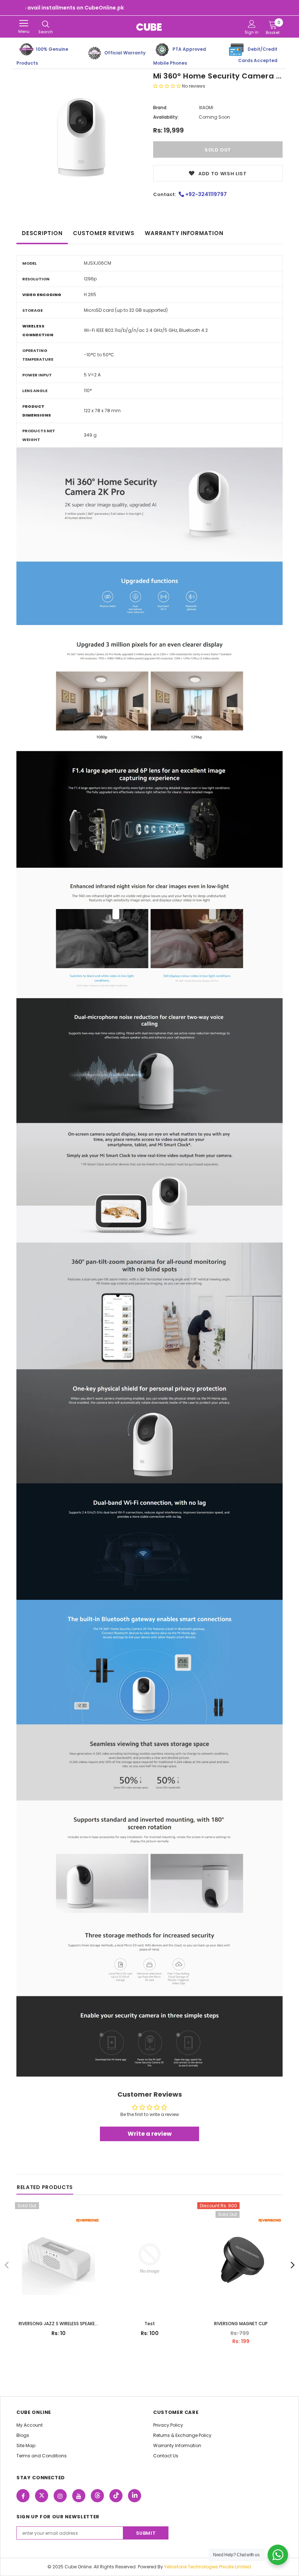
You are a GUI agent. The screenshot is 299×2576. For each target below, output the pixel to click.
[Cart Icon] (273, 24)
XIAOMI (206, 108)
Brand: (160, 108)
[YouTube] (79, 2496)
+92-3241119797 (205, 194)
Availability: (166, 117)
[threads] (97, 2496)
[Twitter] (42, 2496)
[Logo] (149, 27)
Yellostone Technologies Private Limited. (208, 2567)
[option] (81, 138)
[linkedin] (135, 2496)
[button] (168, 86)
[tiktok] (116, 2496)
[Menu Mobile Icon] (24, 23)
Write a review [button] (150, 2134)
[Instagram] (60, 2496)
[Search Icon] (46, 24)
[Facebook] (23, 2496)
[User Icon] (252, 24)
